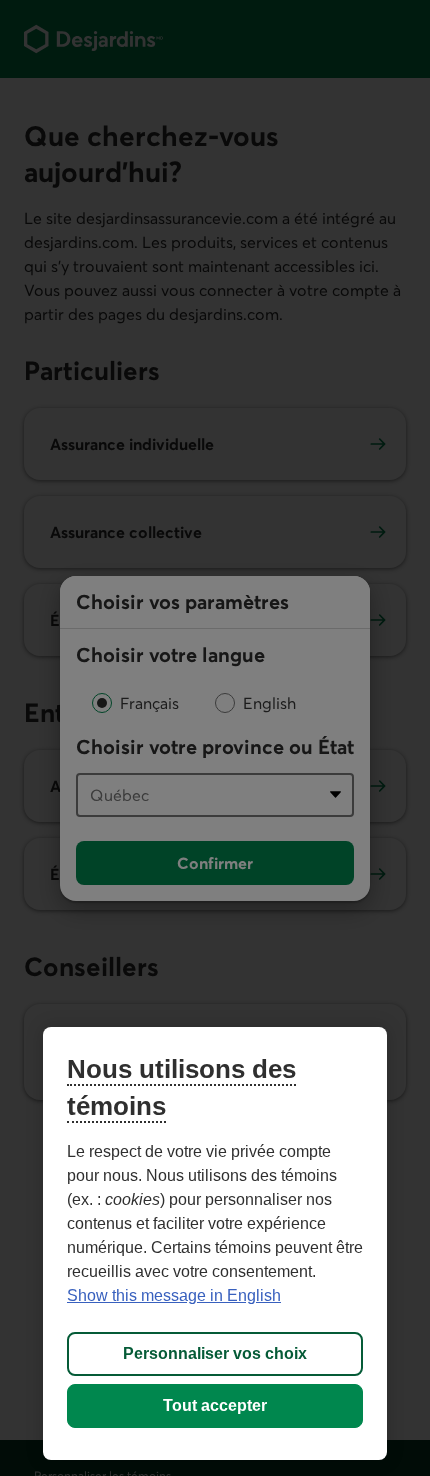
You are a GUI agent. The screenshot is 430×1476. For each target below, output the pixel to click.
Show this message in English (174, 1295)
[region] (215, 1243)
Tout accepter (215, 1405)
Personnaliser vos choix (215, 1353)
